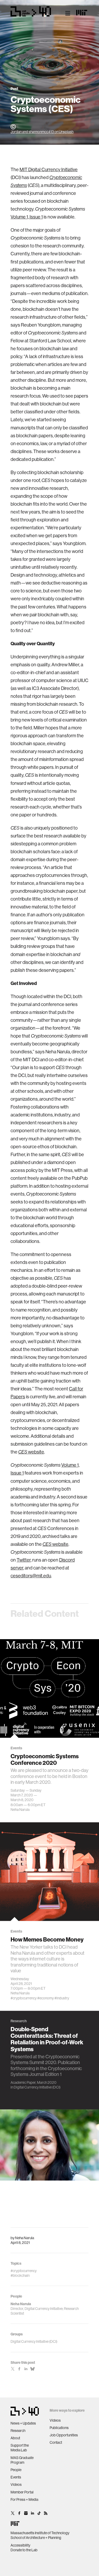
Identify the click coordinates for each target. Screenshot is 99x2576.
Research (18, 2431)
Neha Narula (25, 2238)
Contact (56, 2442)
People (16, 2470)
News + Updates (23, 2423)
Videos (16, 2484)
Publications (59, 2428)
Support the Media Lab (20, 2448)
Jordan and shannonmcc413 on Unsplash (42, 132)
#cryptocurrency (24, 1998)
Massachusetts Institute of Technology (40, 2533)
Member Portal (22, 2492)
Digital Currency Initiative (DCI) (37, 2087)
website (31, 1452)
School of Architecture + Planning (36, 2538)
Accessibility (20, 2545)
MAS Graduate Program (22, 2460)
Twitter (24, 1560)
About (15, 2438)
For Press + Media (24, 2499)
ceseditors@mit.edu (31, 1576)
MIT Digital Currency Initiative (49, 169)
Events (16, 2477)
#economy (46, 1998)
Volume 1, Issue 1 (27, 217)
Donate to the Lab (24, 2550)
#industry (62, 1998)
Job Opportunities (64, 2435)
